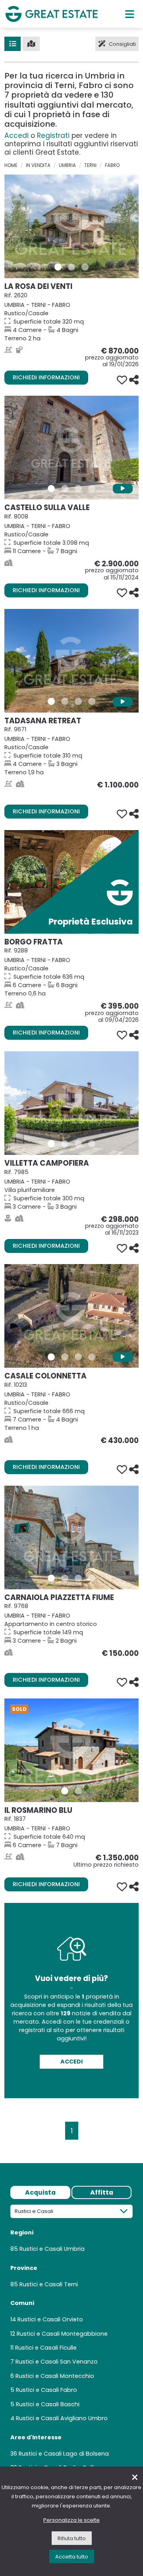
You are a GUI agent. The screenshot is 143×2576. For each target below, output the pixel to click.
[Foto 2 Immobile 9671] (65, 701)
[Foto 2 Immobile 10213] (65, 1357)
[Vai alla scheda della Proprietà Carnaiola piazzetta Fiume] (71, 1537)
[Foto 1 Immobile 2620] (58, 267)
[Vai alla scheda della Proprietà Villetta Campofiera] (71, 1103)
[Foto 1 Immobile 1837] (65, 1791)
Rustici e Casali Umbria (52, 2249)
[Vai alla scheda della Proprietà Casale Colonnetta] (71, 1316)
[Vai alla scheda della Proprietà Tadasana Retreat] (71, 661)
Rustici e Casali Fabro (46, 2390)
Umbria (67, 165)
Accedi (16, 135)
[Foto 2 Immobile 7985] (65, 1144)
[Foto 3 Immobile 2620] (85, 267)
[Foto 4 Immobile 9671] (92, 701)
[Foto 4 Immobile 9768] (92, 1578)
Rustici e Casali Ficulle (46, 2348)
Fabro (112, 165)
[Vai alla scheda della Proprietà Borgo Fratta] (71, 882)
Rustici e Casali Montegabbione (62, 2334)
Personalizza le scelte (71, 2520)
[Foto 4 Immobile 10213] (92, 1357)
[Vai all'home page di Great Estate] (52, 14)
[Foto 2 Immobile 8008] (65, 489)
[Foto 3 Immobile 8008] (78, 489)
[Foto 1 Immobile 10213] (51, 1357)
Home (11, 165)
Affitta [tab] (102, 2192)
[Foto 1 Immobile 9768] (51, 1578)
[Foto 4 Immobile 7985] (92, 1144)
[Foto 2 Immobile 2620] (71, 267)
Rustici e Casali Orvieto (50, 2319)
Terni (90, 165)
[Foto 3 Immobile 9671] (78, 701)
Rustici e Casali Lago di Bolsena (64, 2454)
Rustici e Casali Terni (49, 2284)
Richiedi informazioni (46, 377)
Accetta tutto (72, 2557)
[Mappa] (31, 44)
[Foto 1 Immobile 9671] (51, 701)
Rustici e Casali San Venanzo (57, 2362)
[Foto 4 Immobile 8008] (92, 489)
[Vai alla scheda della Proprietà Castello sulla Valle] (71, 448)
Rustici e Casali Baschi (48, 2404)
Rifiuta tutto (72, 2538)
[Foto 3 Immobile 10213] (78, 1357)
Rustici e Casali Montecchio (55, 2376)
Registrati (53, 135)
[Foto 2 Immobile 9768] (65, 1578)
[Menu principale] (130, 14)
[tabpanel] (71, 2341)
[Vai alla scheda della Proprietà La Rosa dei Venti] (71, 226)
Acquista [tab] (40, 2192)
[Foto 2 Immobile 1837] (78, 1791)
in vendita (38, 165)
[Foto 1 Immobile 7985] (51, 1144)
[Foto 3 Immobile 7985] (78, 1144)
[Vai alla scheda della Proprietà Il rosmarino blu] (71, 1750)
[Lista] (13, 44)
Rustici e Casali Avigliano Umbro (62, 2418)
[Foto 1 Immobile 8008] (51, 489)
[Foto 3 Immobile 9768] (78, 1578)
